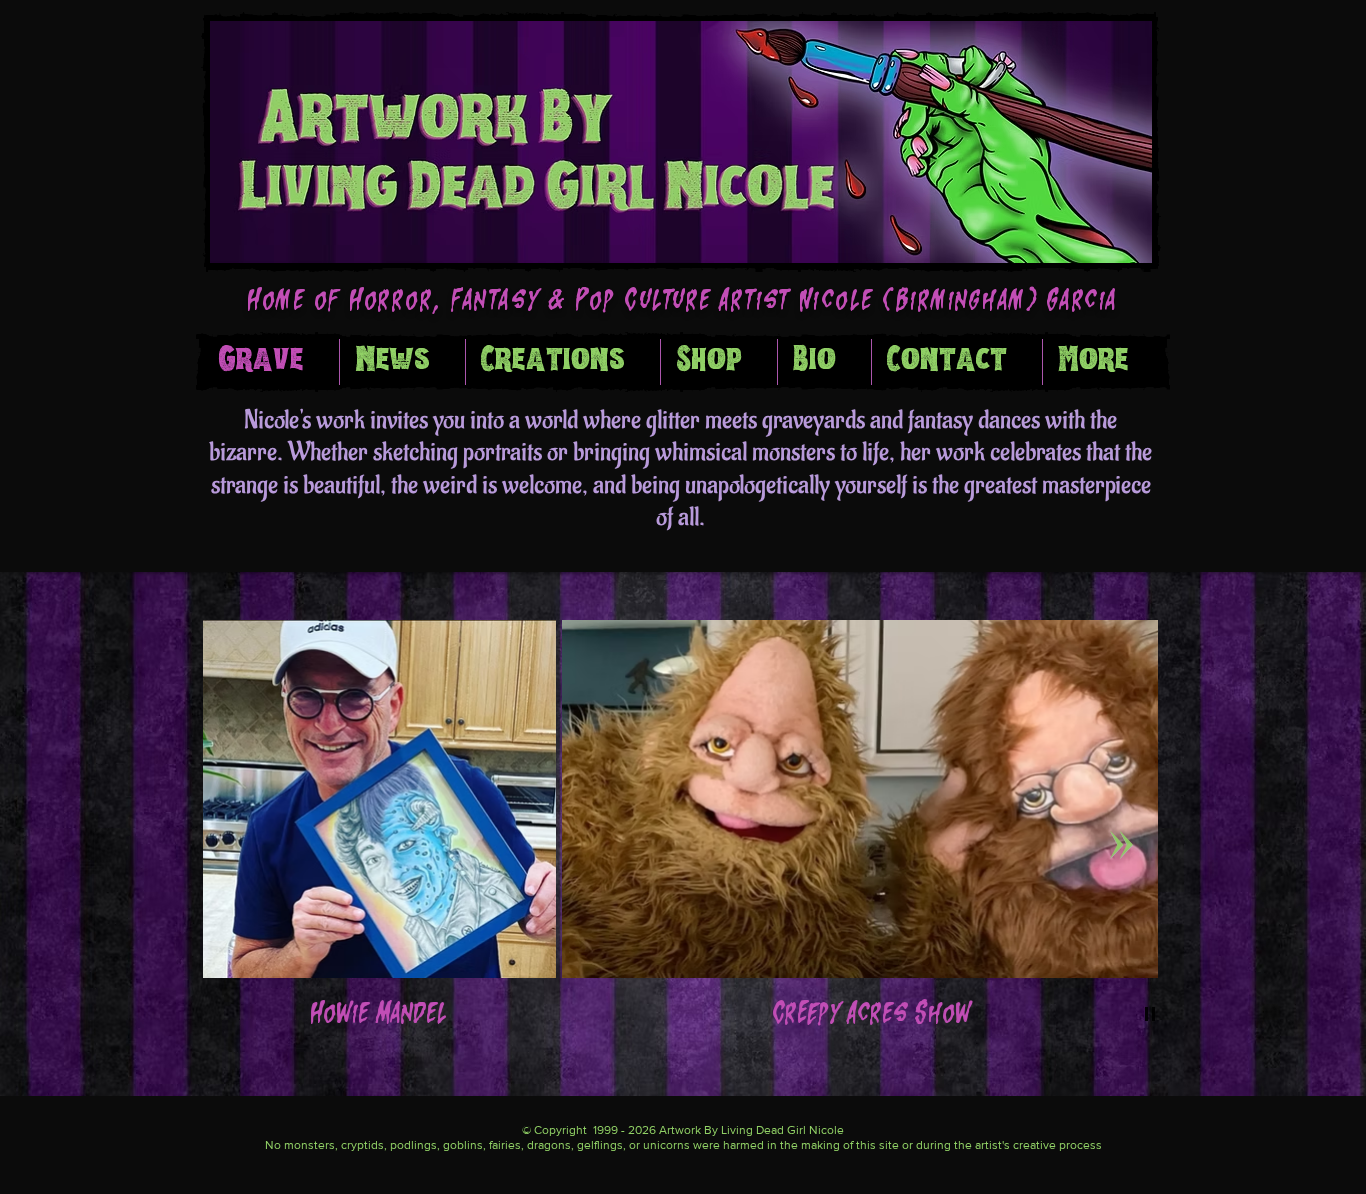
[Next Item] (1121, 844)
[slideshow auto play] (1150, 1014)
